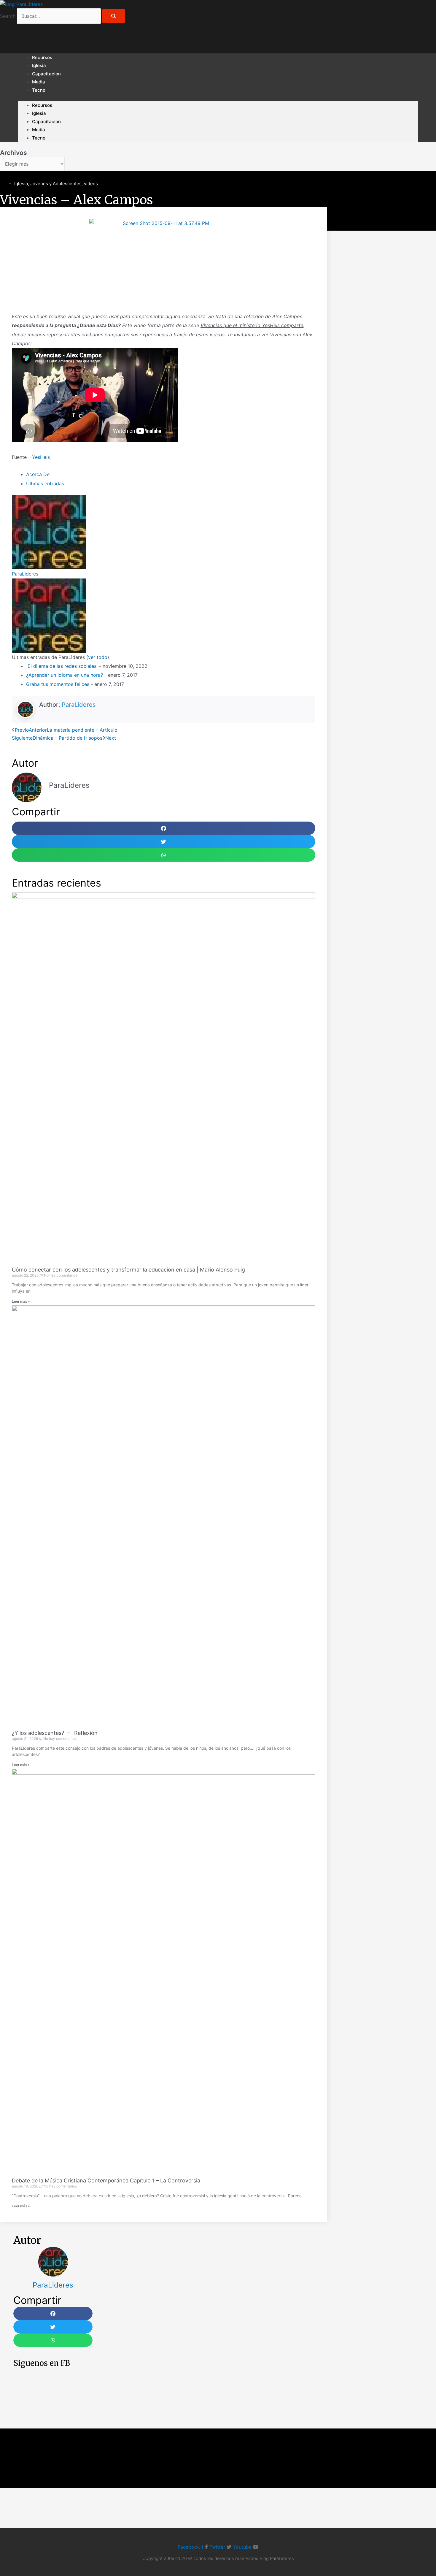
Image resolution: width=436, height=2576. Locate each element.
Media (39, 130)
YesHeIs (41, 457)
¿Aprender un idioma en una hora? (65, 675)
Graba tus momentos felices (58, 684)
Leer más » (21, 1301)
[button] (164, 828)
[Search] (114, 16)
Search (8, 16)
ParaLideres (25, 574)
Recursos (42, 105)
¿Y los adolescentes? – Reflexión (55, 1733)
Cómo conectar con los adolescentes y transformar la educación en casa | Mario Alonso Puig (128, 1270)
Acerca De (38, 474)
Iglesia (39, 113)
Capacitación (46, 74)
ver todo (98, 657)
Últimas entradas (45, 484)
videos (91, 184)
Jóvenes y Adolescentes (56, 184)
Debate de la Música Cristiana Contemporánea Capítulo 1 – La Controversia (106, 2181)
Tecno (39, 90)
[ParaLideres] (49, 532)
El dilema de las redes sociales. (62, 666)
